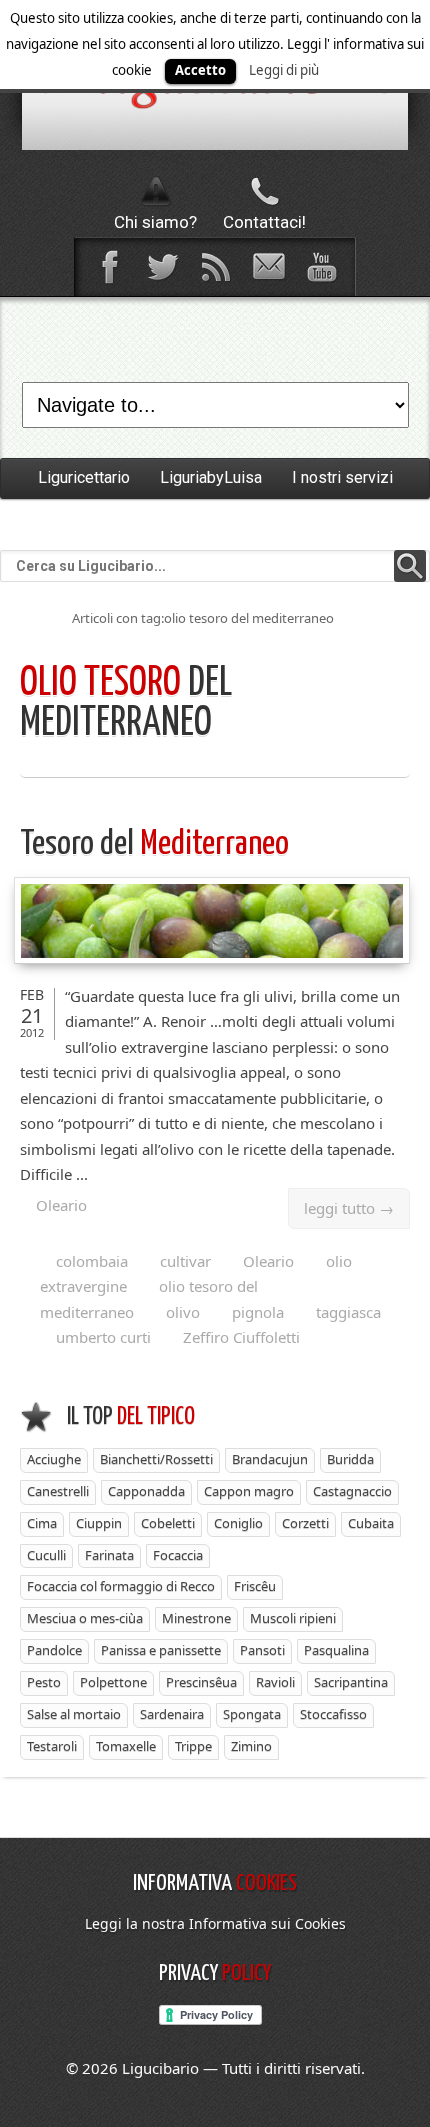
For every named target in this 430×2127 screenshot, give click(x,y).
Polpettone (113, 1682)
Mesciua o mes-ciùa (85, 1618)
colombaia (92, 1261)
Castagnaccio (352, 1491)
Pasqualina (336, 1650)
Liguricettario (84, 477)
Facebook (109, 267)
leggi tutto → (349, 1208)
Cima (42, 1523)
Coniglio (238, 1523)
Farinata (109, 1555)
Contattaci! (264, 222)
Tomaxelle (126, 1746)
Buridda (350, 1459)
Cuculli (46, 1555)
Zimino (251, 1746)
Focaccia (178, 1555)
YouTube (321, 267)
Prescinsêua (201, 1682)
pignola (258, 1312)
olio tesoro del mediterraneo (149, 1299)
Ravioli (275, 1682)
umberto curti (103, 1337)
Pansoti (262, 1650)
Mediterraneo (154, 844)
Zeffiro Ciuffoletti (241, 1337)
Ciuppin (99, 1523)
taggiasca (348, 1312)
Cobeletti (168, 1523)
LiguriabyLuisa (211, 477)
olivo (183, 1312)
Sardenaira (172, 1714)
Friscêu (255, 1586)
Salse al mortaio (74, 1714)
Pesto (44, 1682)
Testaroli (52, 1746)
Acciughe (54, 1459)
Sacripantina (351, 1682)
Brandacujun (270, 1459)
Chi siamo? (155, 222)
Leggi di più (284, 70)
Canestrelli (58, 1491)
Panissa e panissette (161, 1650)
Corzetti (305, 1523)
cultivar (185, 1261)
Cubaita (371, 1523)
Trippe (193, 1746)
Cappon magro (249, 1491)
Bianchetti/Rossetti (156, 1459)
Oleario (61, 1205)
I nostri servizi (342, 477)
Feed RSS (215, 267)
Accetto (200, 70)
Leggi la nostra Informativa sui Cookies (215, 1923)
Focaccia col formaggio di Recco (121, 1586)
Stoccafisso (333, 1714)
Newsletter (268, 267)
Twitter (162, 267)
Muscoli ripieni (293, 1618)
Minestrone (196, 1618)
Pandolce (54, 1650)
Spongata (252, 1714)
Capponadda (146, 1491)
